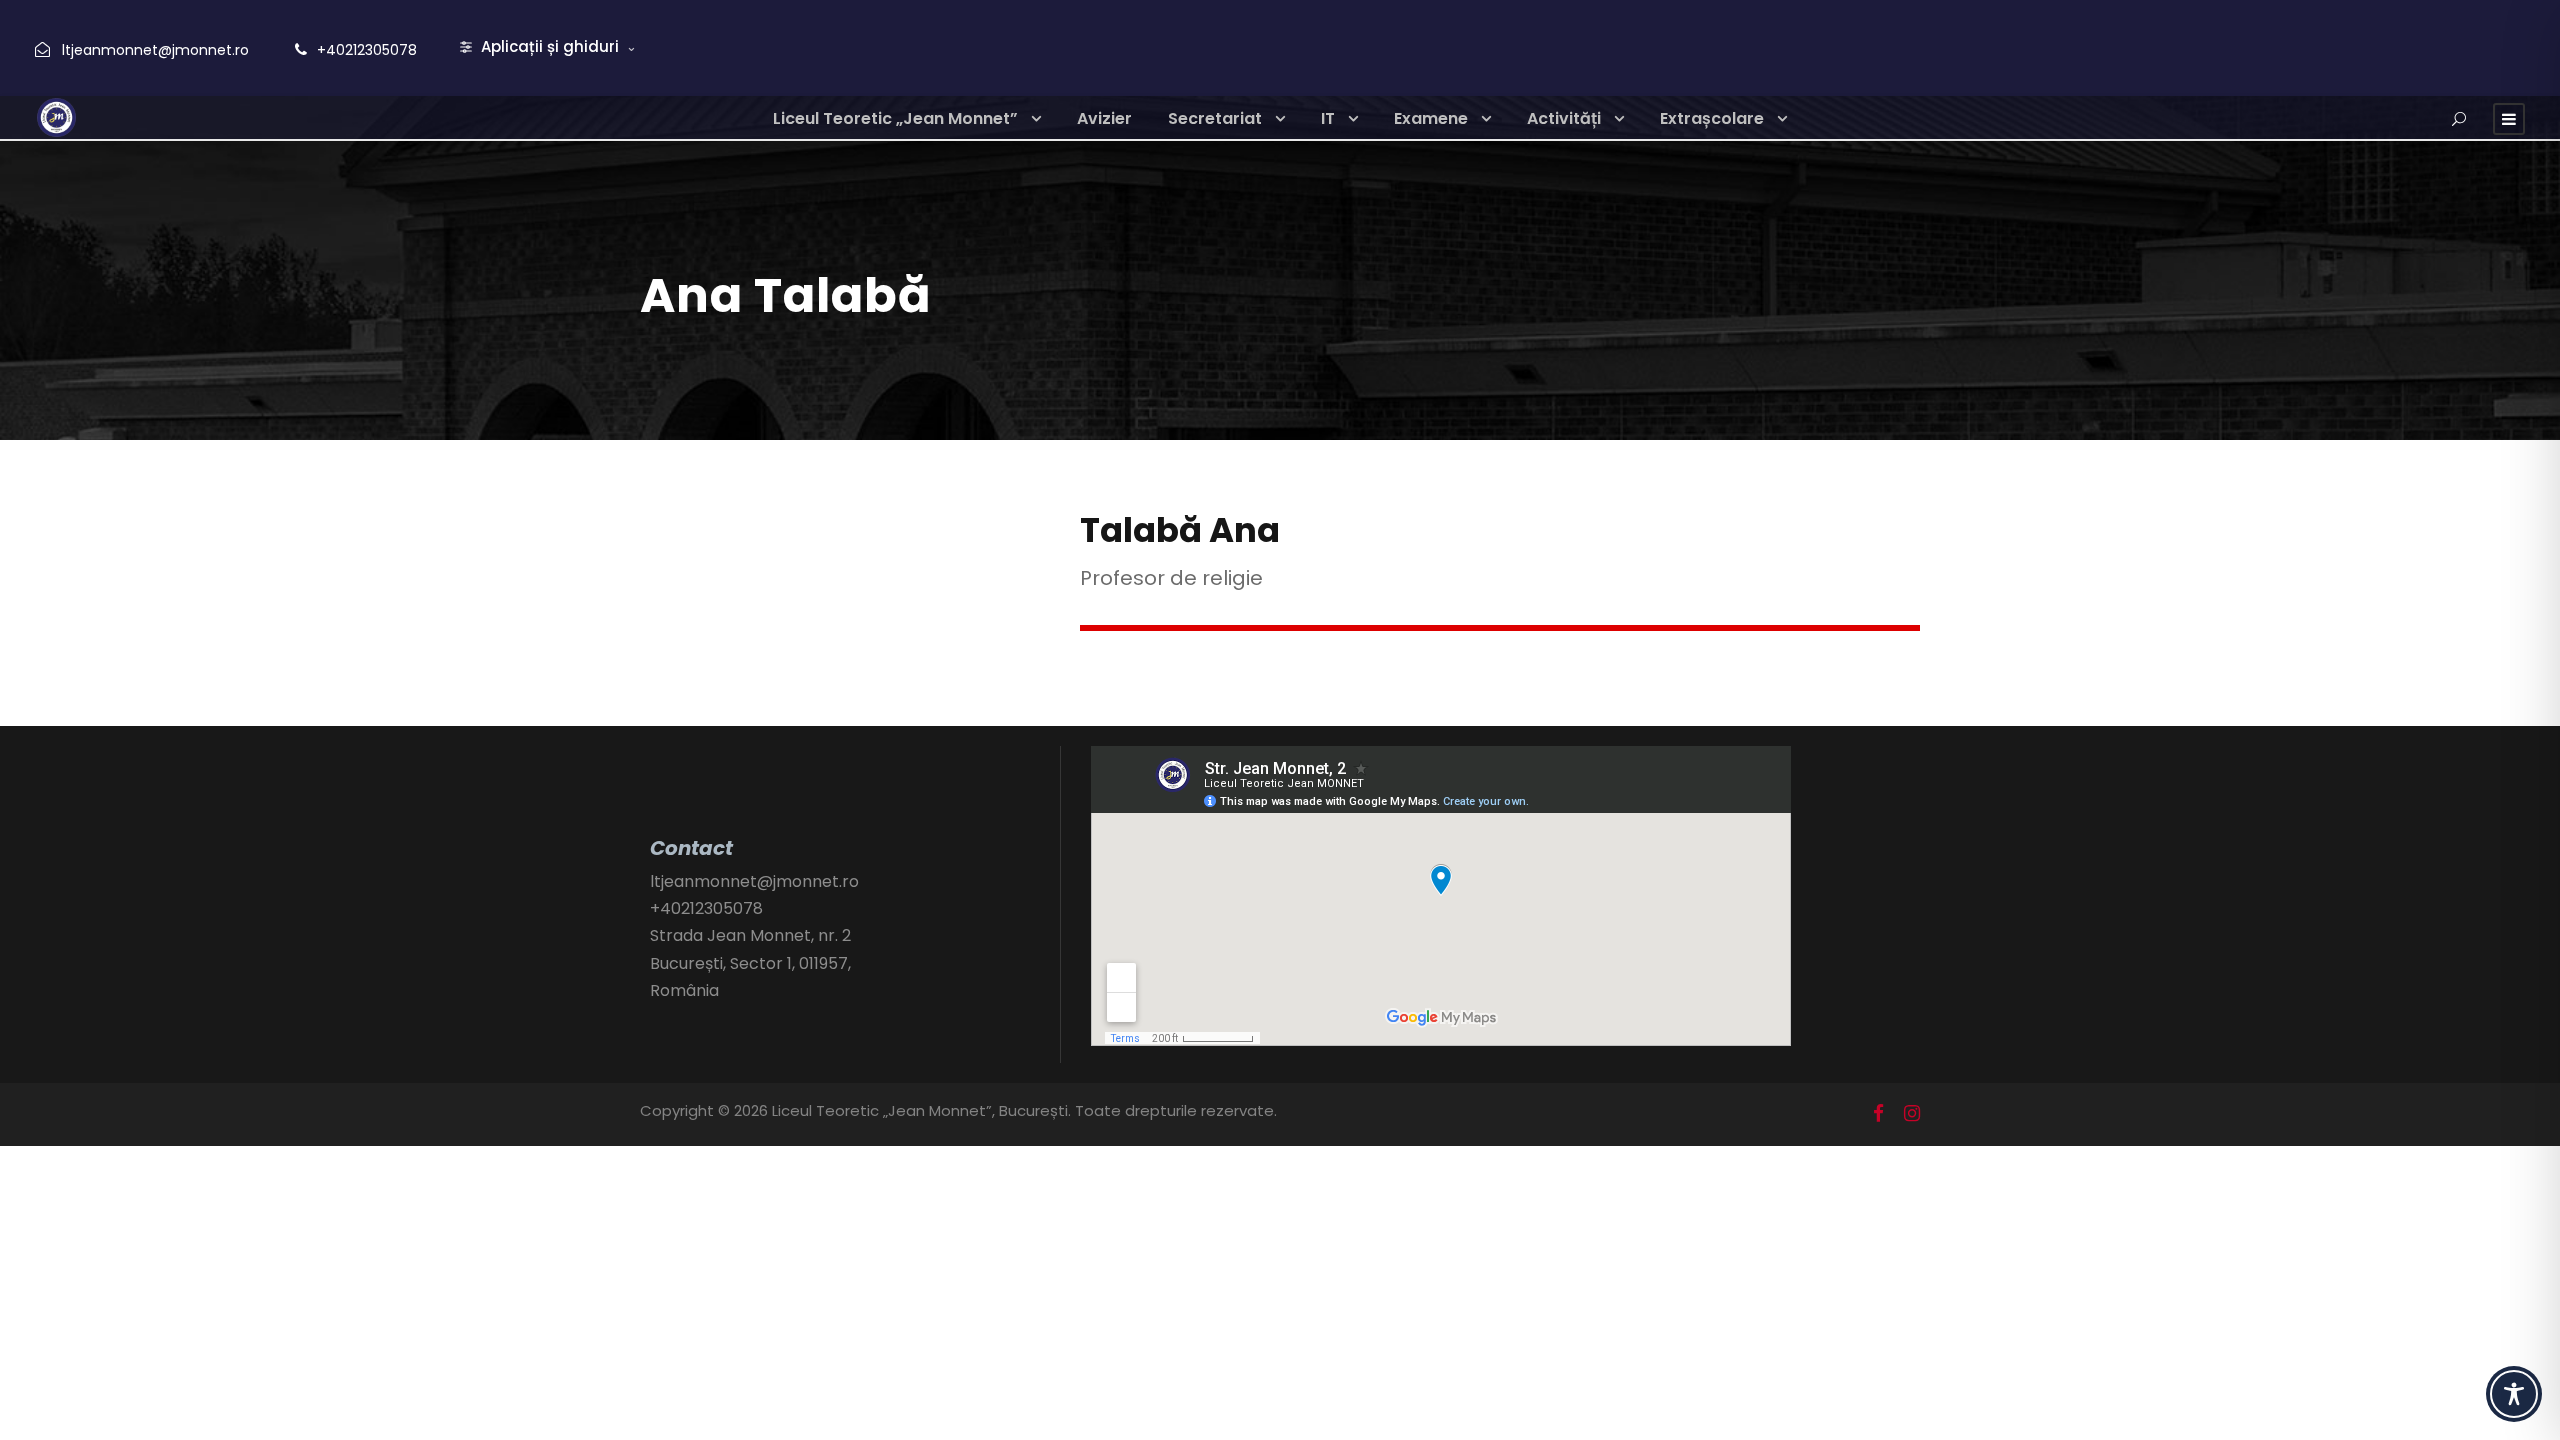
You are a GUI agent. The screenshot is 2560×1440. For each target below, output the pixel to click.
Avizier (1104, 118)
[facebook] (1878, 1114)
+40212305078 (367, 50)
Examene (1431, 118)
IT (1328, 118)
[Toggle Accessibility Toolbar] (2514, 1394)
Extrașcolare (1712, 118)
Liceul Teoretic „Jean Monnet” (895, 118)
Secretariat (1215, 118)
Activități (1564, 118)
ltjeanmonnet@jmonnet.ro (155, 50)
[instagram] (1912, 1114)
